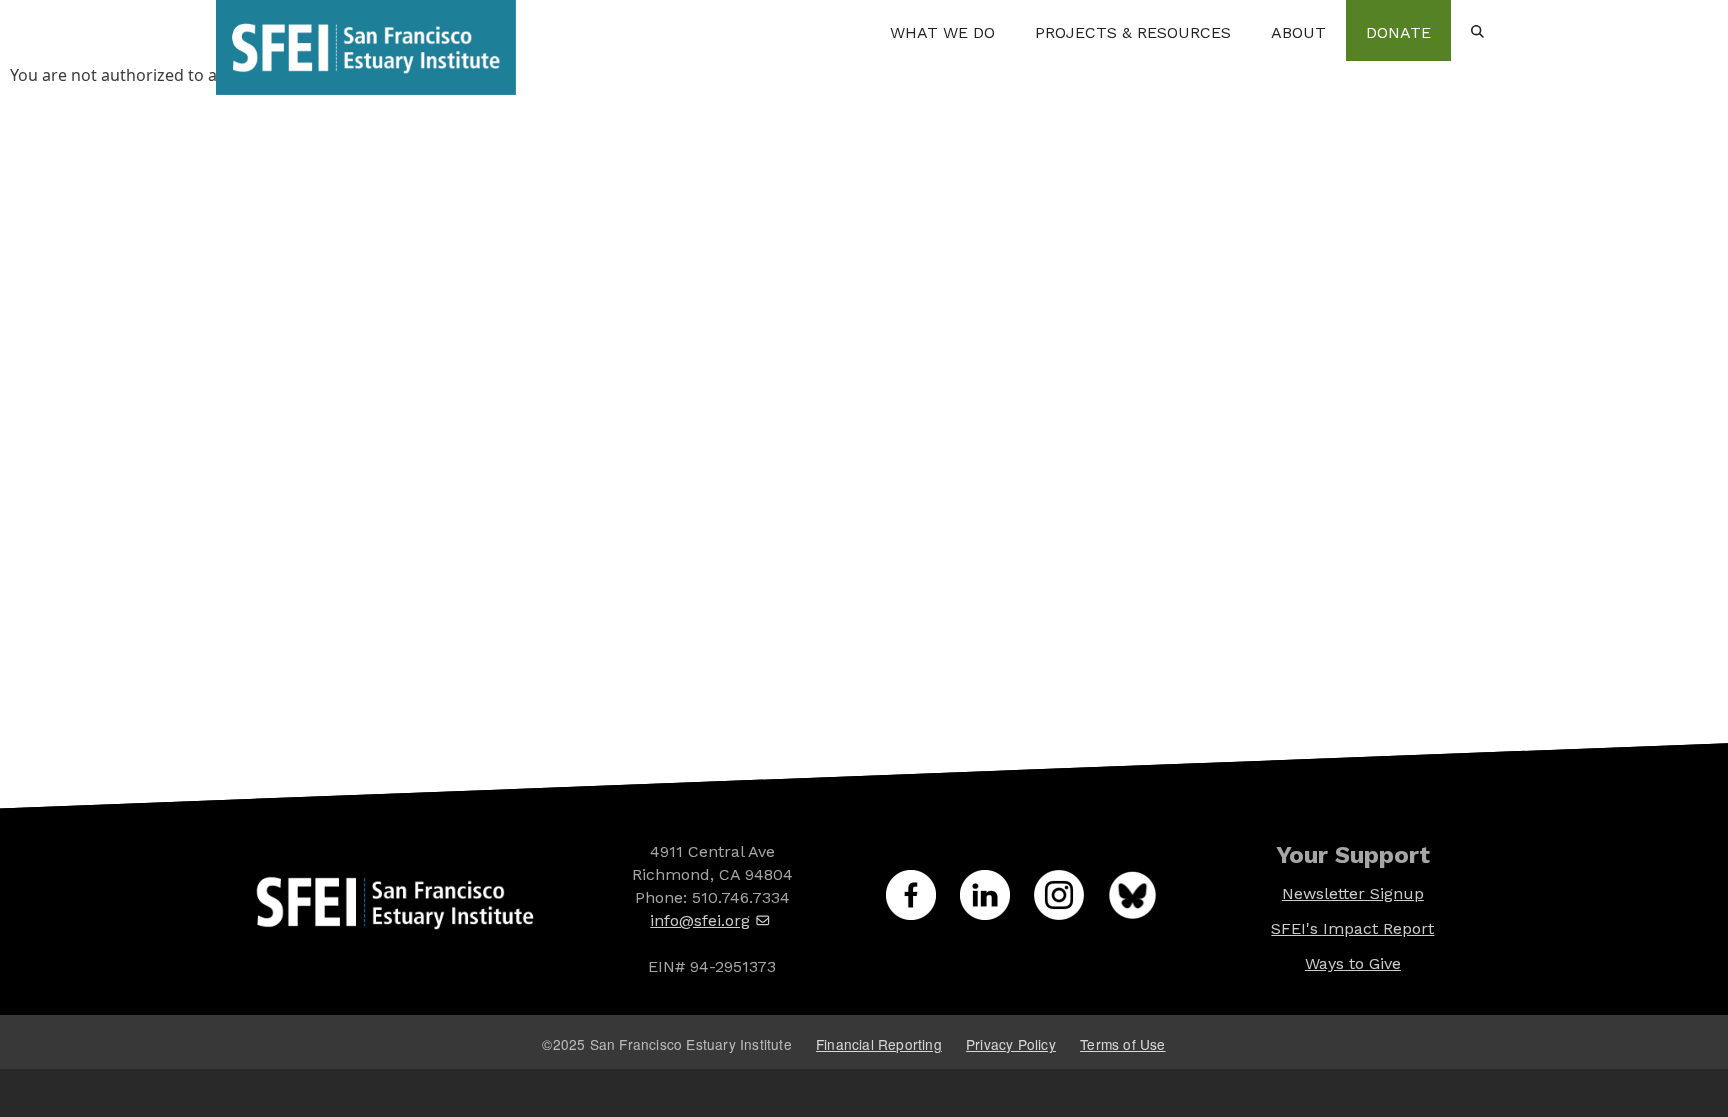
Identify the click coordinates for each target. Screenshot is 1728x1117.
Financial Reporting (879, 1044)
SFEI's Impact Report (1352, 928)
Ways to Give (1353, 963)
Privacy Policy (1011, 1044)
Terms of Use (1122, 1044)
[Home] (366, 30)
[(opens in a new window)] (923, 906)
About (1298, 32)
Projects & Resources (1133, 32)
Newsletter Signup (1353, 893)
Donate (1398, 32)
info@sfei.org (700, 920)
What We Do (942, 32)
